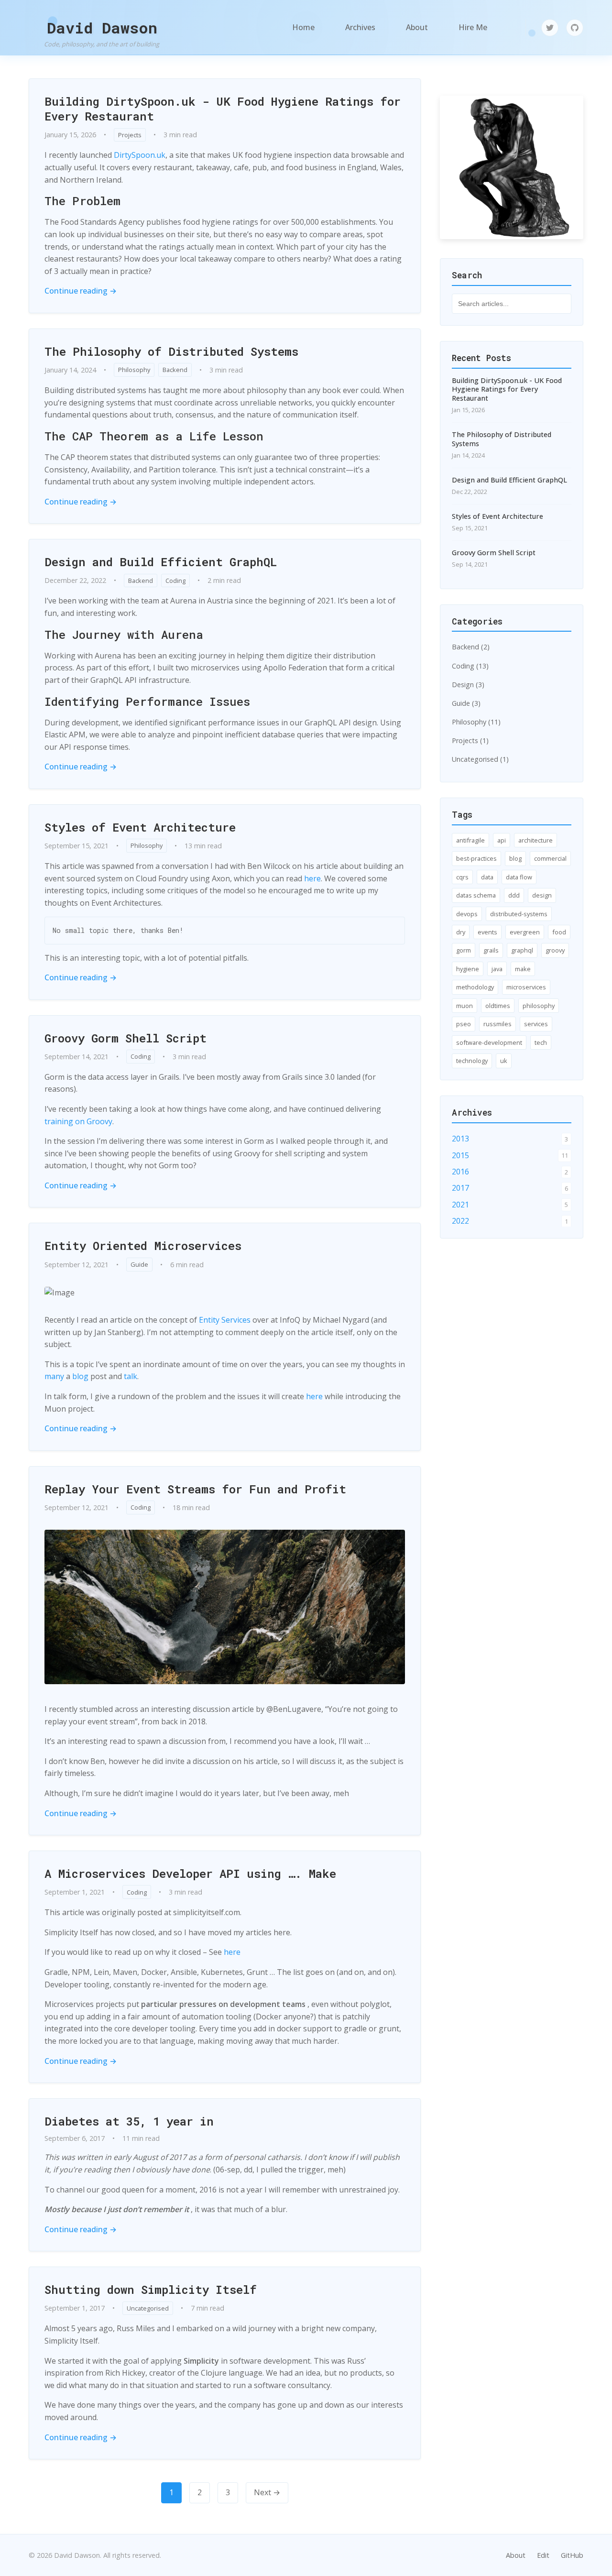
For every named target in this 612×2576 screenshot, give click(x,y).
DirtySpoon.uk (140, 155)
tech (541, 1042)
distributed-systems (519, 914)
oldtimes (498, 1006)
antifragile (470, 840)
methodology (475, 987)
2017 (460, 1188)
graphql (522, 950)
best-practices (476, 858)
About (417, 27)
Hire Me (473, 27)
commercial (550, 858)
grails (491, 950)
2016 (460, 1172)
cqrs (462, 877)
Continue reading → (81, 291)
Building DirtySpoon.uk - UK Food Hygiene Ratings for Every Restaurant (223, 109)
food (559, 932)
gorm (464, 950)
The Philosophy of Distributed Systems (171, 351)
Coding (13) (470, 666)
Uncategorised (148, 2308)
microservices (526, 987)
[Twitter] (550, 28)
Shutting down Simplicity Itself (151, 2290)
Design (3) (468, 685)
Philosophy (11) (476, 722)
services (536, 1024)
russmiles (497, 1024)
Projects (130, 135)
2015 (460, 1155)
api (502, 840)
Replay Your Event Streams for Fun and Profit (195, 1489)
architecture (535, 840)
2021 (460, 1205)
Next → (267, 2492)
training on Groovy (78, 1121)
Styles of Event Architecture (140, 827)
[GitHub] (575, 28)
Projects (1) (470, 740)
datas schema (476, 895)
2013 (460, 1139)
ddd (514, 895)
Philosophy (134, 370)
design (542, 895)
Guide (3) (466, 703)
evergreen (525, 932)
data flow (519, 877)
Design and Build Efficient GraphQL (161, 562)
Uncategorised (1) (480, 759)
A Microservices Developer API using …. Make (190, 1874)
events (487, 932)
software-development (489, 1042)
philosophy (539, 1006)
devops (467, 914)
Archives (360, 27)
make (523, 969)
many (54, 1376)
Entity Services (225, 1320)
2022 (460, 1221)
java (497, 969)
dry (461, 932)
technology (472, 1061)
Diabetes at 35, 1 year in (129, 2121)
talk (131, 1376)
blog (80, 1376)
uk (504, 1061)
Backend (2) (471, 647)
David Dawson (102, 27)
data (487, 877)
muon (464, 1006)
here (312, 878)
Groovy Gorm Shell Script (126, 1038)
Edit (543, 2555)
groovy (555, 950)
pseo (464, 1024)
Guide (139, 1264)
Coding (175, 581)
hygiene (468, 969)
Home (303, 27)
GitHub (572, 2555)
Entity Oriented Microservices (143, 1246)
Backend (175, 370)
